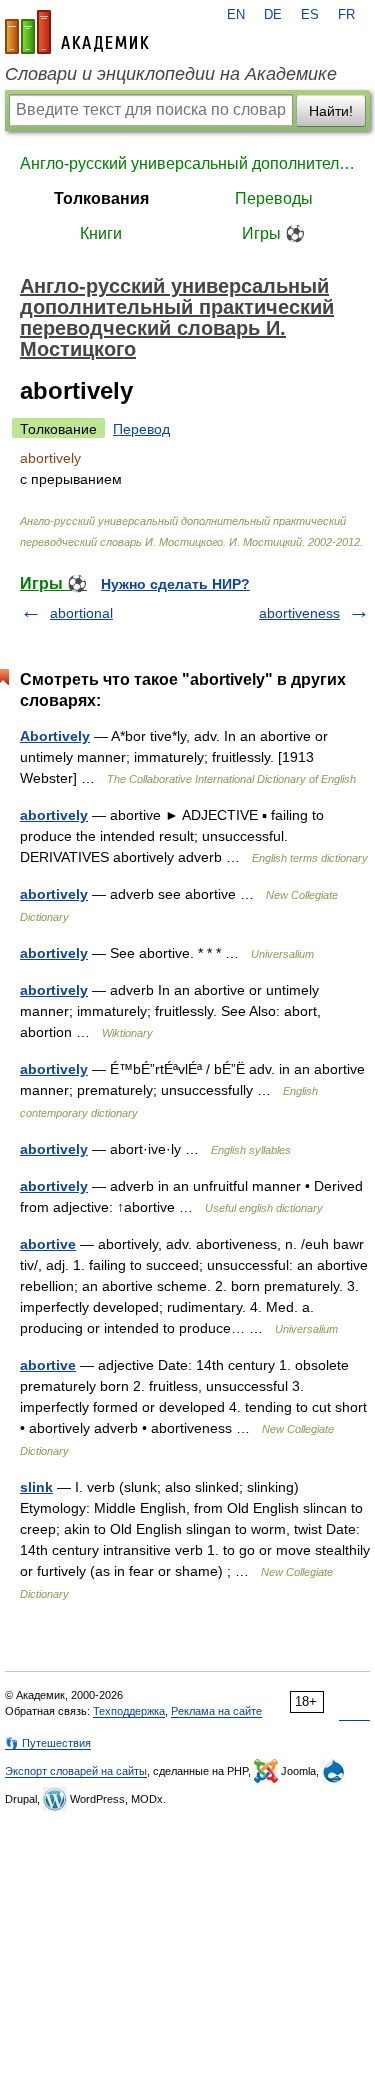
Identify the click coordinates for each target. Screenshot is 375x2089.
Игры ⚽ (273, 233)
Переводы (274, 198)
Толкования (101, 198)
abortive (48, 1244)
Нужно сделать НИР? (175, 584)
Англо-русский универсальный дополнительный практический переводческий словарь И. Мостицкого (187, 163)
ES (310, 15)
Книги (101, 233)
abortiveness (299, 613)
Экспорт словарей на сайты (76, 1771)
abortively (54, 815)
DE (273, 15)
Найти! (331, 111)
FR (346, 15)
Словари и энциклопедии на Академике (171, 74)
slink (36, 1487)
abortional (81, 613)
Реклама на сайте (216, 1711)
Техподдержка (129, 1711)
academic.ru (77, 32)
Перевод (141, 429)
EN (236, 15)
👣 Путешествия (48, 1743)
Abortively (55, 736)
